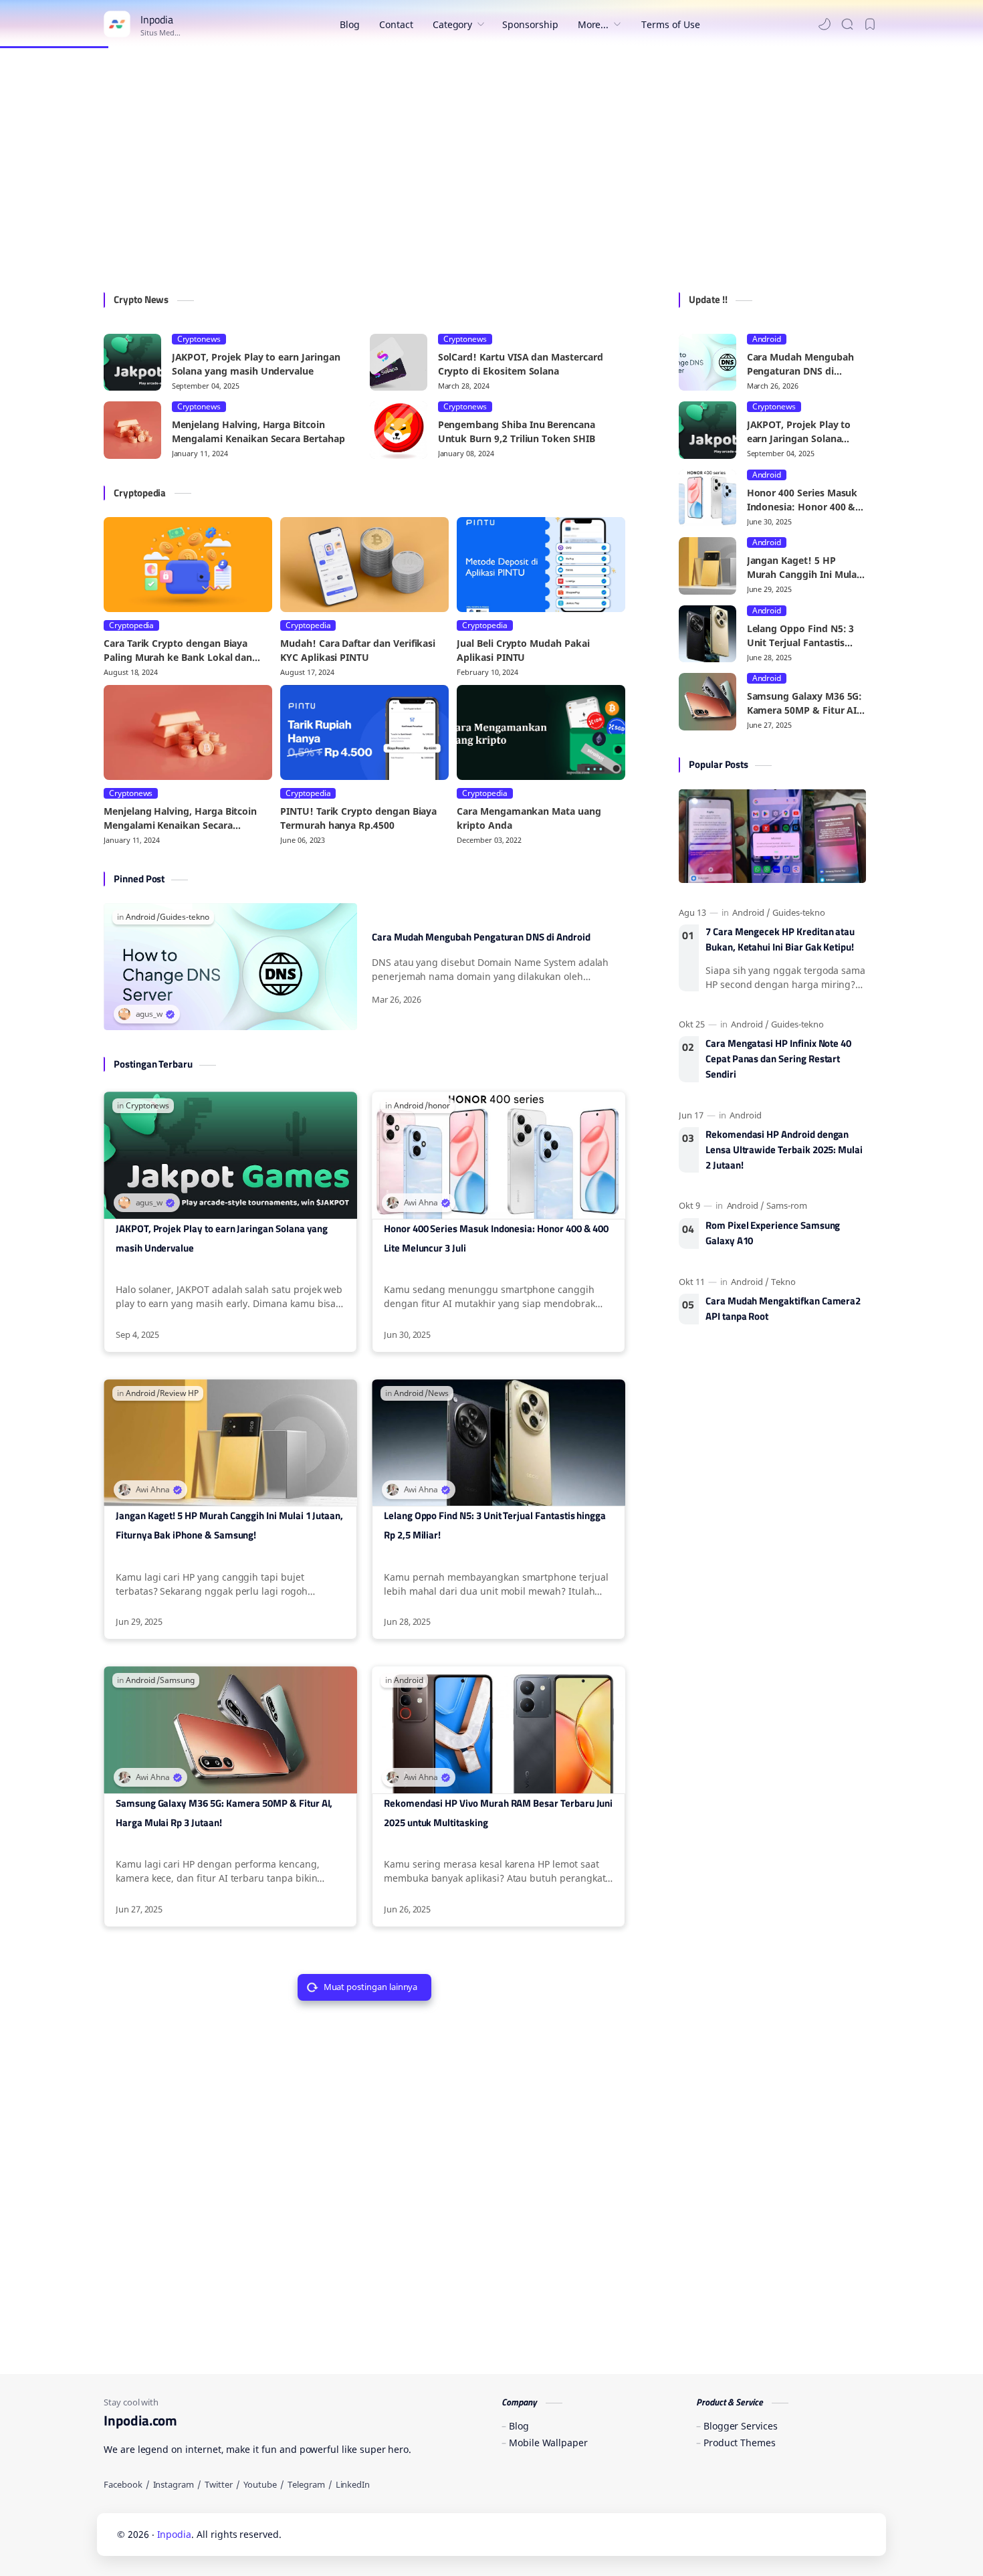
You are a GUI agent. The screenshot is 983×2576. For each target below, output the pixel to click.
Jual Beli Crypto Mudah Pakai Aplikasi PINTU (523, 650)
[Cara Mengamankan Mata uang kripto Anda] (541, 732)
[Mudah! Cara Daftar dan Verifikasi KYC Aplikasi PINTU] (364, 565)
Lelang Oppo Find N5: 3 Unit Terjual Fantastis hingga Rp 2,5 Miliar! (495, 1525)
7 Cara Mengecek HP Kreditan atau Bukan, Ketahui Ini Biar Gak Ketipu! (780, 939)
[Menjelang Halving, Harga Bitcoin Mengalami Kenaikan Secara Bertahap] (132, 430)
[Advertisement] (491, 172)
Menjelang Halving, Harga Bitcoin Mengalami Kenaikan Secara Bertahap (258, 431)
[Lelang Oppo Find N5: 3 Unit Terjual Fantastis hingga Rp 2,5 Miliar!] (707, 634)
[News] (438, 1393)
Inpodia (175, 2534)
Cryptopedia (131, 625)
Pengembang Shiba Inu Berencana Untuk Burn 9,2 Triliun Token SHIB (517, 431)
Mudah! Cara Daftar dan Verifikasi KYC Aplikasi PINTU (358, 650)
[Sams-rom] (787, 1205)
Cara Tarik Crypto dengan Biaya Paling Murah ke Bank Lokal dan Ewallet (178, 651)
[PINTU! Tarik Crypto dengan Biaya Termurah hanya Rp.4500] (364, 732)
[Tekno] (783, 1282)
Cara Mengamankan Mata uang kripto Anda (529, 818)
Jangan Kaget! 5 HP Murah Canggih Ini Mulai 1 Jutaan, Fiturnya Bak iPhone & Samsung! (229, 1525)
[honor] (439, 1106)
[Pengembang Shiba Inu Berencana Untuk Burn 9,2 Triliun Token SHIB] (399, 430)
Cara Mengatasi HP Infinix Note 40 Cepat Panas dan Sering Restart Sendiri (778, 1059)
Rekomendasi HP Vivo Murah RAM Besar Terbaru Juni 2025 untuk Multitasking (498, 1813)
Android (767, 339)
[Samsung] (177, 1680)
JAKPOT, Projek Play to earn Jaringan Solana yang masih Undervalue (256, 364)
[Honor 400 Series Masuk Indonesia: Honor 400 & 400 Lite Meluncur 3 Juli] (707, 498)
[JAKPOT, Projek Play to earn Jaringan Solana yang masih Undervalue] (132, 363)
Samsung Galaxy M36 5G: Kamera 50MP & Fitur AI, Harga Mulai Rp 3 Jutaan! (224, 1813)
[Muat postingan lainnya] (371, 1987)
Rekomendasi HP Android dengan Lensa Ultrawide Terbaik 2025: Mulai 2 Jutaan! (784, 1150)
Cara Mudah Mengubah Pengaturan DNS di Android (481, 937)
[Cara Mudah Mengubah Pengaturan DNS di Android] (707, 363)
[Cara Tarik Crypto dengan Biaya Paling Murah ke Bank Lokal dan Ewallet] (188, 565)
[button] (825, 24)
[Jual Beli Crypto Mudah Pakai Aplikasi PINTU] (541, 565)
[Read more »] (600, 999)
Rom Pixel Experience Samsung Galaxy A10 (773, 1233)
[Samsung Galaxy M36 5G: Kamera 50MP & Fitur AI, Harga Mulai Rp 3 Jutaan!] (707, 702)
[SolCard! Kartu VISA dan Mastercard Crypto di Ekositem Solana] (399, 363)
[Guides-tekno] (184, 917)
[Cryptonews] (147, 1106)
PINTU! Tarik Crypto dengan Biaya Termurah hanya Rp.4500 (358, 818)
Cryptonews (199, 339)
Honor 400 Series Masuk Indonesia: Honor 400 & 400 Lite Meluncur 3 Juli (496, 1238)
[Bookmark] (870, 24)
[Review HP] (179, 1393)
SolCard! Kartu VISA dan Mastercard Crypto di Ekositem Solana (521, 364)
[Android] (143, 917)
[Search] (847, 24)
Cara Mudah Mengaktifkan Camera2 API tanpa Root (783, 1309)
